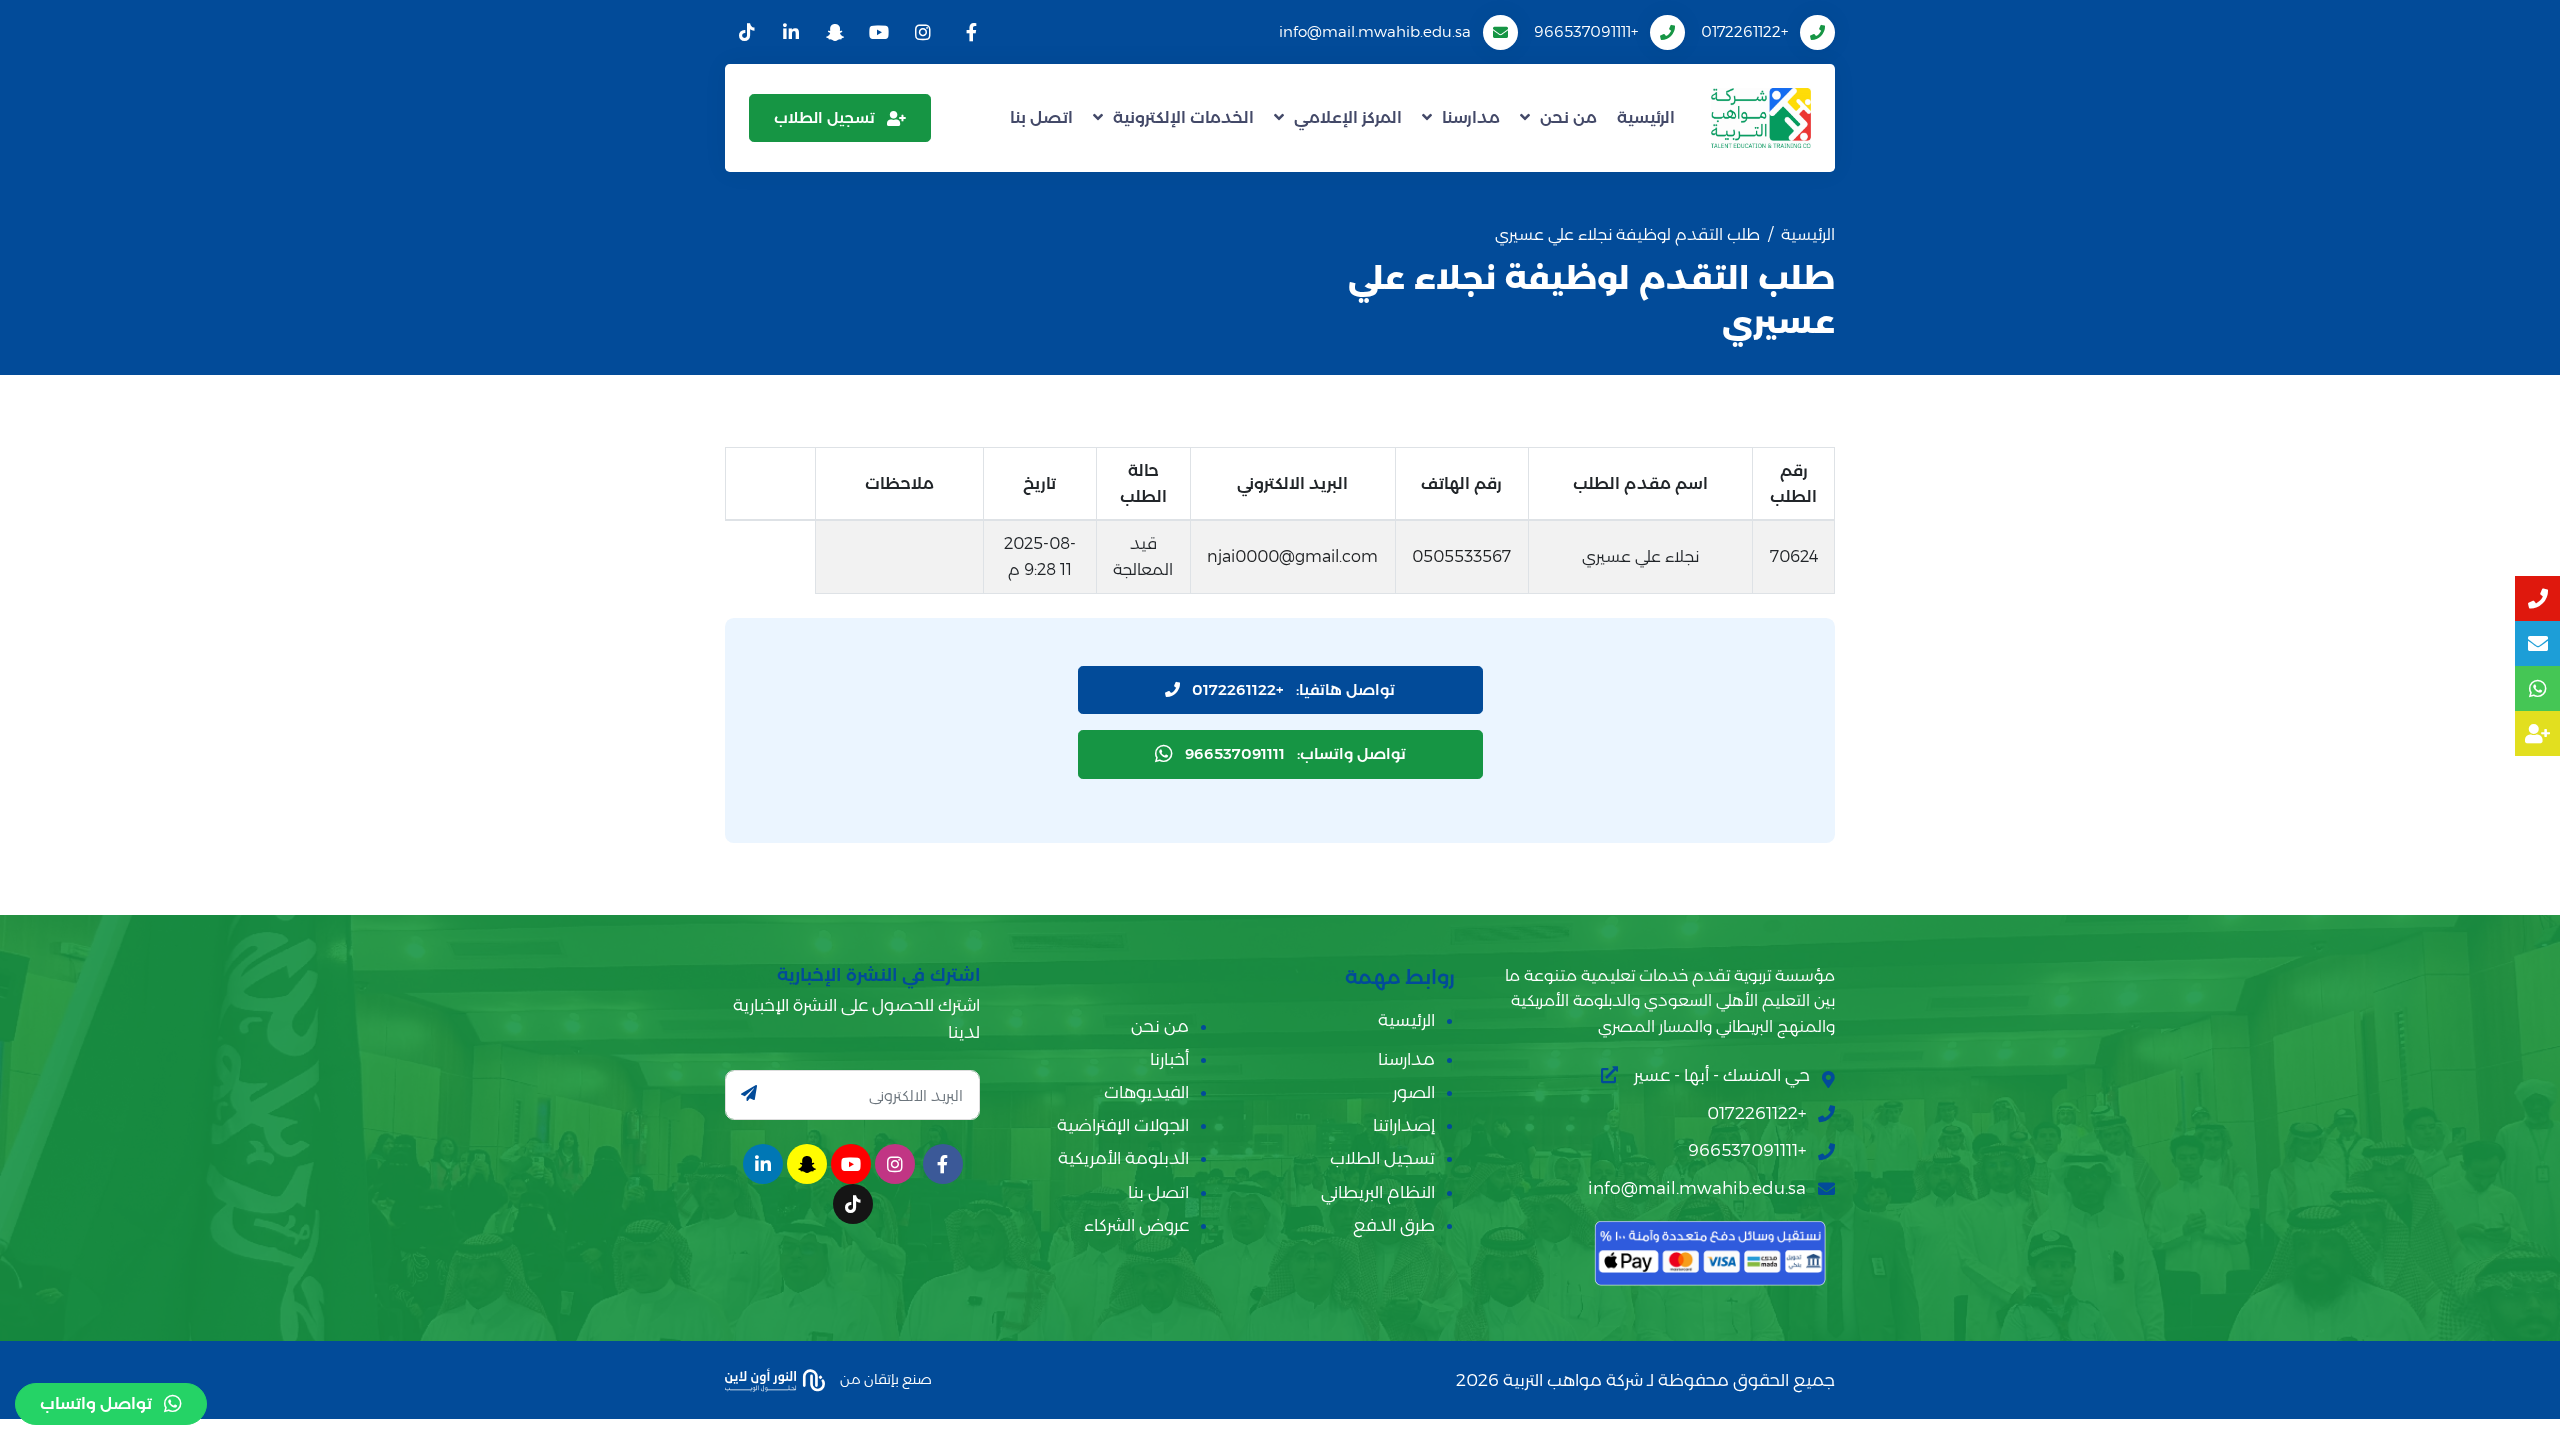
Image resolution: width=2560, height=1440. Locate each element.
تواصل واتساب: (1295, 753)
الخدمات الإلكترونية (1183, 117)
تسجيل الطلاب (824, 117)
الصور (1414, 1092)
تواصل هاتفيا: (1293, 689)
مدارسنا (1471, 117)
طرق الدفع (1394, 1225)
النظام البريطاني (1378, 1192)
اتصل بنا (1041, 117)
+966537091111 (1586, 31)
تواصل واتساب (96, 1403)
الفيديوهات (1146, 1092)
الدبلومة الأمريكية (1123, 1158)
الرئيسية (1646, 117)
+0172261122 (1744, 31)
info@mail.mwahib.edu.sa (1375, 31)
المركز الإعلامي (1348, 117)
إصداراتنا (1404, 1125)
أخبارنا (1169, 1059)
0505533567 (1461, 556)
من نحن (1568, 117)
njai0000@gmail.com (1292, 556)
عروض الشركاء (1136, 1225)
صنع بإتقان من (884, 1379)
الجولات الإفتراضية (1123, 1125)
